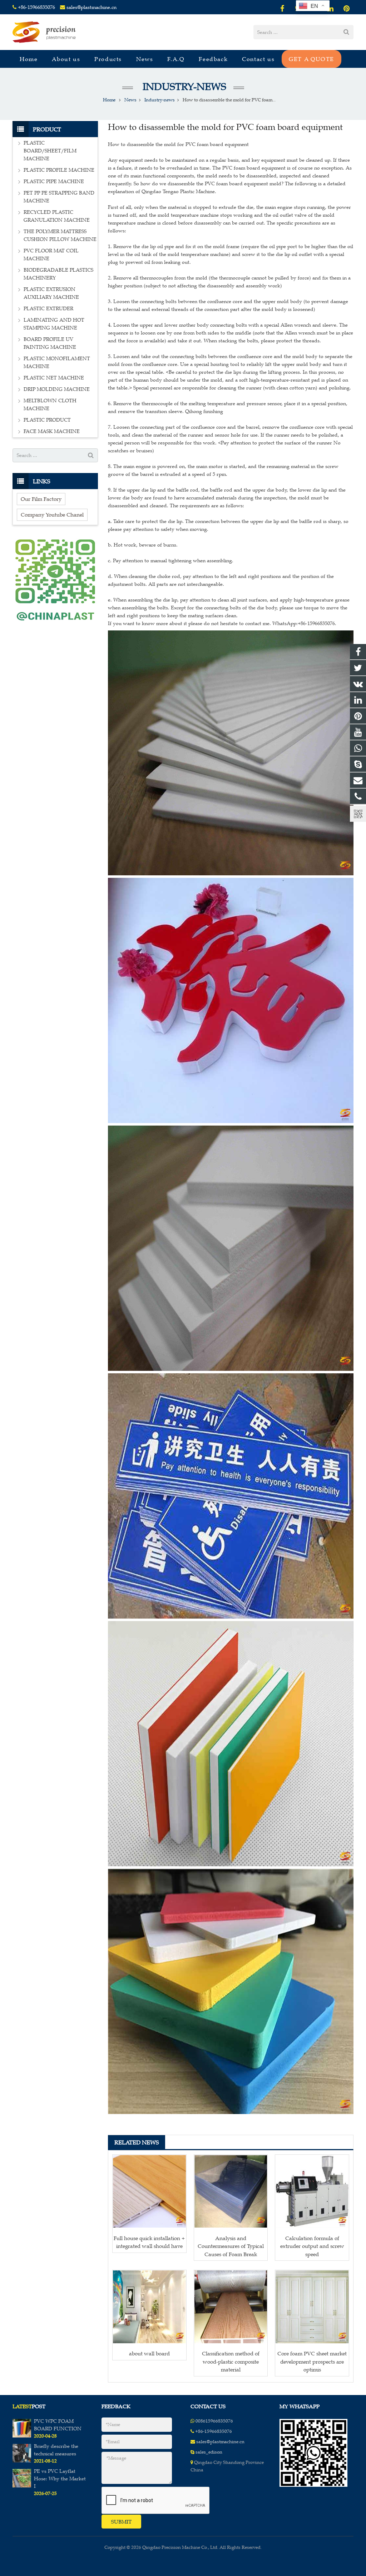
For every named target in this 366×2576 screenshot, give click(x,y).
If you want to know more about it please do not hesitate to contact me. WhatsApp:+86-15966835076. (222, 623)
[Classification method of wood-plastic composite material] (231, 2307)
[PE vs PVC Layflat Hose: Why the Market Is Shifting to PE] (22, 2486)
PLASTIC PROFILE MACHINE (59, 170)
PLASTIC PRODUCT (47, 420)
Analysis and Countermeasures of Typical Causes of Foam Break (231, 2246)
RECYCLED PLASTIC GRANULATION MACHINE (57, 216)
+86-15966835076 (36, 7)
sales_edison (209, 2452)
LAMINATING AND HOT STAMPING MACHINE (54, 324)
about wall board (149, 2353)
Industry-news (183, 87)
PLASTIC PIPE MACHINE (54, 182)
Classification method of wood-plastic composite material (231, 2361)
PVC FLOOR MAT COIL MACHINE (51, 255)
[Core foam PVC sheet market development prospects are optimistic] (312, 2307)
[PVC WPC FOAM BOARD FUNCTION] (22, 2436)
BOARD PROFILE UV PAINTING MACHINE (50, 343)
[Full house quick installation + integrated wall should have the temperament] (149, 2192)
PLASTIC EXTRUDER (48, 309)
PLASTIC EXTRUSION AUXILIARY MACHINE (51, 293)
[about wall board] (149, 2307)
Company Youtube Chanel (52, 515)
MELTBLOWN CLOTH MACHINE (50, 405)
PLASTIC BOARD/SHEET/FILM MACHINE (50, 151)
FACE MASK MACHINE (52, 431)
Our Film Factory (41, 499)
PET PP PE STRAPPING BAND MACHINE (59, 197)
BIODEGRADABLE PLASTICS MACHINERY (58, 274)
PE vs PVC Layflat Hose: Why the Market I (60, 2479)
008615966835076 (214, 2421)
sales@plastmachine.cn (91, 7)
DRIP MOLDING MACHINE (57, 389)
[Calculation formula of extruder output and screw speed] (312, 2192)
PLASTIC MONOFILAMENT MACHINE (57, 363)
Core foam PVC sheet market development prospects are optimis (312, 2361)
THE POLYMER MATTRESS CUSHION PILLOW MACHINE (60, 235)
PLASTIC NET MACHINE (54, 378)
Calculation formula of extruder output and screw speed (312, 2246)
